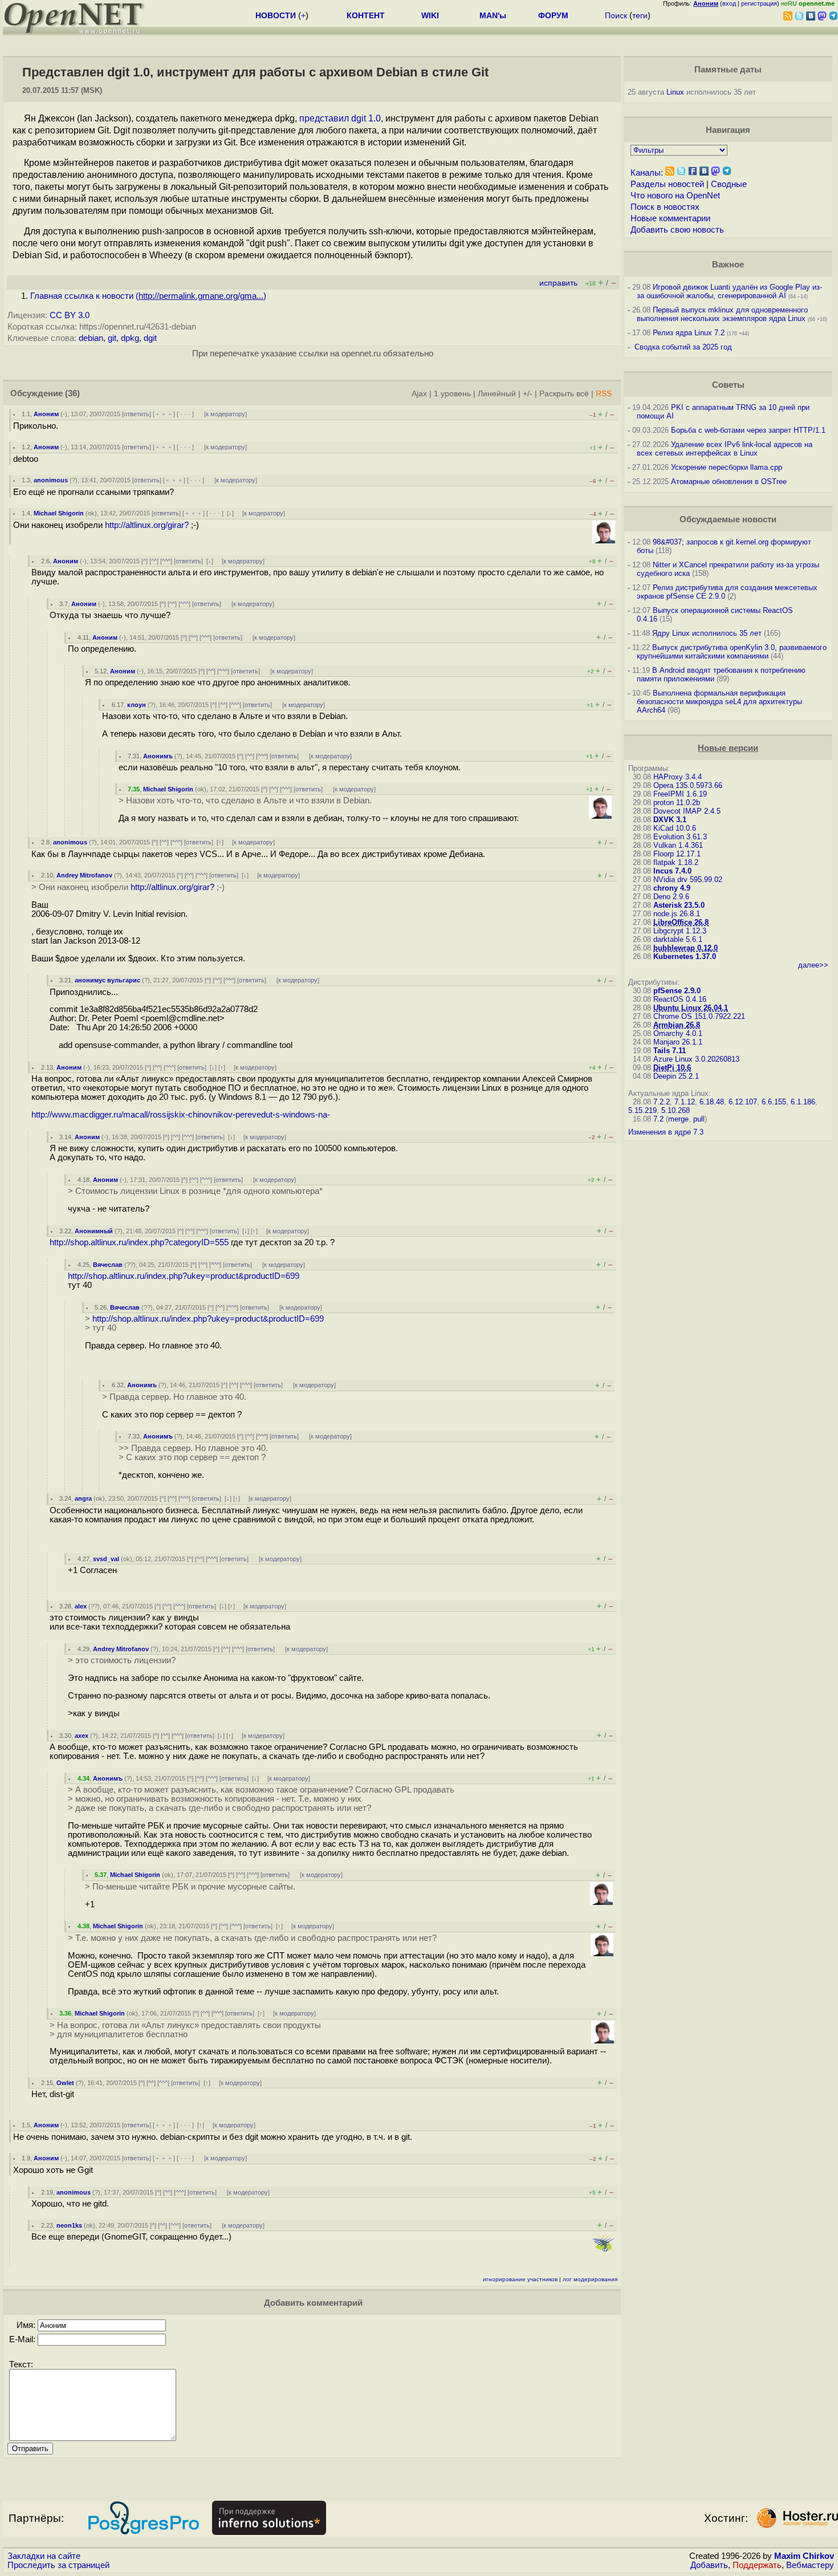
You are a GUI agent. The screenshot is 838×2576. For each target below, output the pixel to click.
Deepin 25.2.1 (676, 1076)
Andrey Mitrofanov (84, 875)
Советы (728, 385)
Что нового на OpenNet (675, 196)
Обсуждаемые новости (728, 519)
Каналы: (647, 173)
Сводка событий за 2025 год (683, 347)
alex (81, 1606)
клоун (137, 705)
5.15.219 (642, 1110)
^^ (154, 561)
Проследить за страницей (58, 2565)
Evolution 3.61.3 (680, 837)
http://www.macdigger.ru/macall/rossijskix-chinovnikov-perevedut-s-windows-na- (181, 1115)
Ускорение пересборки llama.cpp (727, 467)
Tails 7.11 (670, 1051)
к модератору (225, 414)
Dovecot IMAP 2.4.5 (687, 811)
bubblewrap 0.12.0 (686, 948)
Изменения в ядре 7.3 (666, 1132)
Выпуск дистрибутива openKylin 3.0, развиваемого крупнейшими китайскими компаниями (732, 652)
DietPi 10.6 (672, 1068)
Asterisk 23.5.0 (679, 905)
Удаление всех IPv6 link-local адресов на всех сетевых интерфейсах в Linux (725, 449)
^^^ (166, 561)
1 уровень (452, 394)
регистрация (759, 3)
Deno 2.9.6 (671, 897)
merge (678, 1119)
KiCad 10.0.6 (675, 828)
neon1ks (69, 2225)
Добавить (709, 2565)
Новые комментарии (670, 218)
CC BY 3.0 (70, 315)
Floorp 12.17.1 (677, 854)
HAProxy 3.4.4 (678, 777)
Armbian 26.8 (677, 1025)
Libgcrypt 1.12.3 (680, 931)
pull (699, 1119)
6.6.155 (774, 1102)
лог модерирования (590, 2279)
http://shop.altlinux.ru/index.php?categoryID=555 (139, 1242)
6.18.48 (712, 1102)
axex (82, 1736)
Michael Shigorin (59, 513)
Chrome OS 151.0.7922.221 (699, 1016)
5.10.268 (676, 1110)
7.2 (658, 1119)
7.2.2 (662, 1102)
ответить (137, 414)
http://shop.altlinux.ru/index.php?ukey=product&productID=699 (184, 1276)
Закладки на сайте (44, 2556)
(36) (72, 393)
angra (83, 1498)
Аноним (46, 414)
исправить (558, 283)
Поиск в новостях (665, 207)
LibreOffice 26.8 (681, 922)
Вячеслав (108, 1265)
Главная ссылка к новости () (148, 296)
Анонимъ (158, 756)
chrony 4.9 (672, 888)
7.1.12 (685, 1102)
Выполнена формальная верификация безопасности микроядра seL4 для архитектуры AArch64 (719, 702)
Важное (728, 265)
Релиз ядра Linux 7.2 (689, 333)
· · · (185, 414)
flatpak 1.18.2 (676, 862)
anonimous (51, 480)
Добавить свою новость (677, 230)
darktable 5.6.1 (678, 939)
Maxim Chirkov (804, 2556)
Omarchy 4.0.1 (678, 1033)
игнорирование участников (520, 2279)
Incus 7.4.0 (672, 871)
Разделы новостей (667, 184)
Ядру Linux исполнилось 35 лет (707, 633)
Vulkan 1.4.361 (678, 845)
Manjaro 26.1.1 (678, 1042)
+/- (528, 394)
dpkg (130, 338)
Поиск (616, 15)
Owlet (65, 2083)
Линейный (497, 394)
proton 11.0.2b (677, 803)
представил (324, 118)
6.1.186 (803, 1102)
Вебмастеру (810, 2565)
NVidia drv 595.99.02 (688, 879)
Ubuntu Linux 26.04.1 (691, 1008)
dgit (150, 338)
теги (640, 15)
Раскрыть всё (564, 394)
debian (91, 338)
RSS (604, 394)
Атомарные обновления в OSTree (729, 482)
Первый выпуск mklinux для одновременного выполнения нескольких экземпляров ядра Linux (722, 314)
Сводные (729, 184)
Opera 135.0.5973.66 (688, 785)
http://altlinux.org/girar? (147, 525)
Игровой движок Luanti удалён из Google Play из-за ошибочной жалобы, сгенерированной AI (729, 291)
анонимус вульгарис (107, 980)
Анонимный (94, 1231)
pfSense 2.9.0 (677, 991)
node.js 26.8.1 (677, 914)
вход (729, 3)
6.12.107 (743, 1102)
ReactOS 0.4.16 (680, 999)
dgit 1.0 (366, 118)
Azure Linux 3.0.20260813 (696, 1059)
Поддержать (757, 2565)
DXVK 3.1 (670, 820)
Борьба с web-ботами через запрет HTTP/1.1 (748, 430)
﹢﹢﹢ (164, 414)
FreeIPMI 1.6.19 (680, 794)
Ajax (419, 394)
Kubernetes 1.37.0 (685, 956)
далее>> (813, 965)
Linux (675, 92)
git (112, 338)
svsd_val (106, 1559)
